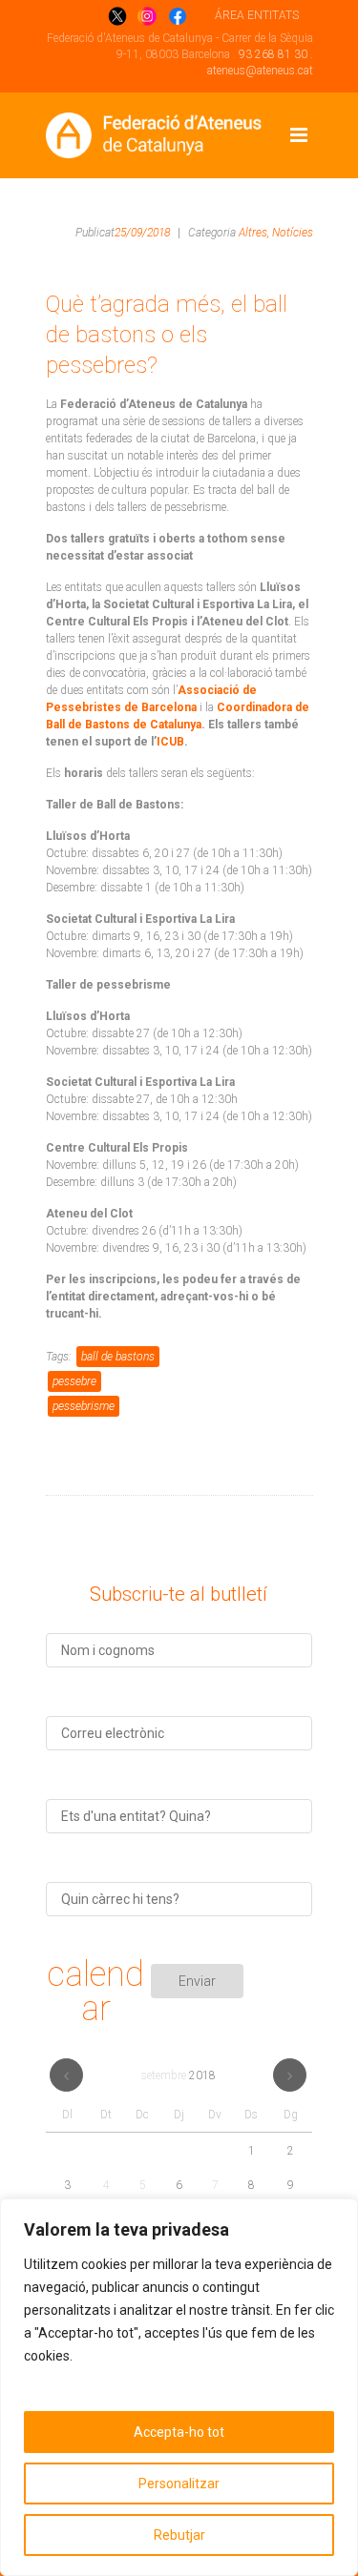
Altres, (254, 233)
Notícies (293, 233)
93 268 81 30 (273, 54)
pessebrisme (84, 1406)
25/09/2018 (142, 233)
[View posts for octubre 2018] (290, 2075)
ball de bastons (118, 1357)
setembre (179, 2075)
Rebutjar (179, 2535)
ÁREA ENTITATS (257, 15)
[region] (179, 2387)
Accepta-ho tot (179, 2432)
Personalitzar (179, 2484)
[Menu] (299, 135)
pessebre (74, 1381)
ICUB (170, 742)
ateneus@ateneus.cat (260, 71)
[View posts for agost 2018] (66, 2075)
